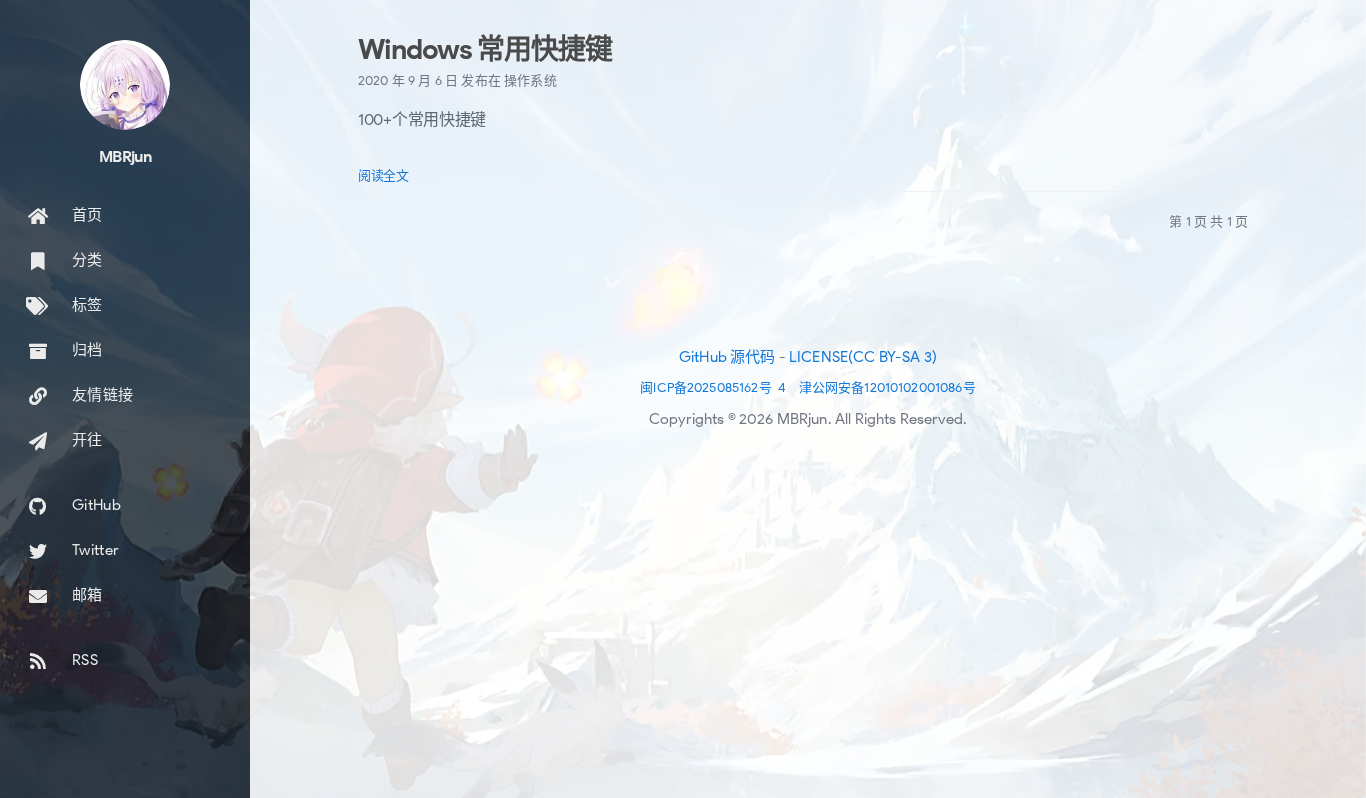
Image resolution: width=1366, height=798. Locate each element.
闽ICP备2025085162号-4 (713, 387)
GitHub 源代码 (727, 357)
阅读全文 (383, 175)
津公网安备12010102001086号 (887, 387)
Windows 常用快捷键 (484, 49)
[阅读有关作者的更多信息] (125, 85)
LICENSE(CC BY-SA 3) (863, 357)
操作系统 (530, 80)
